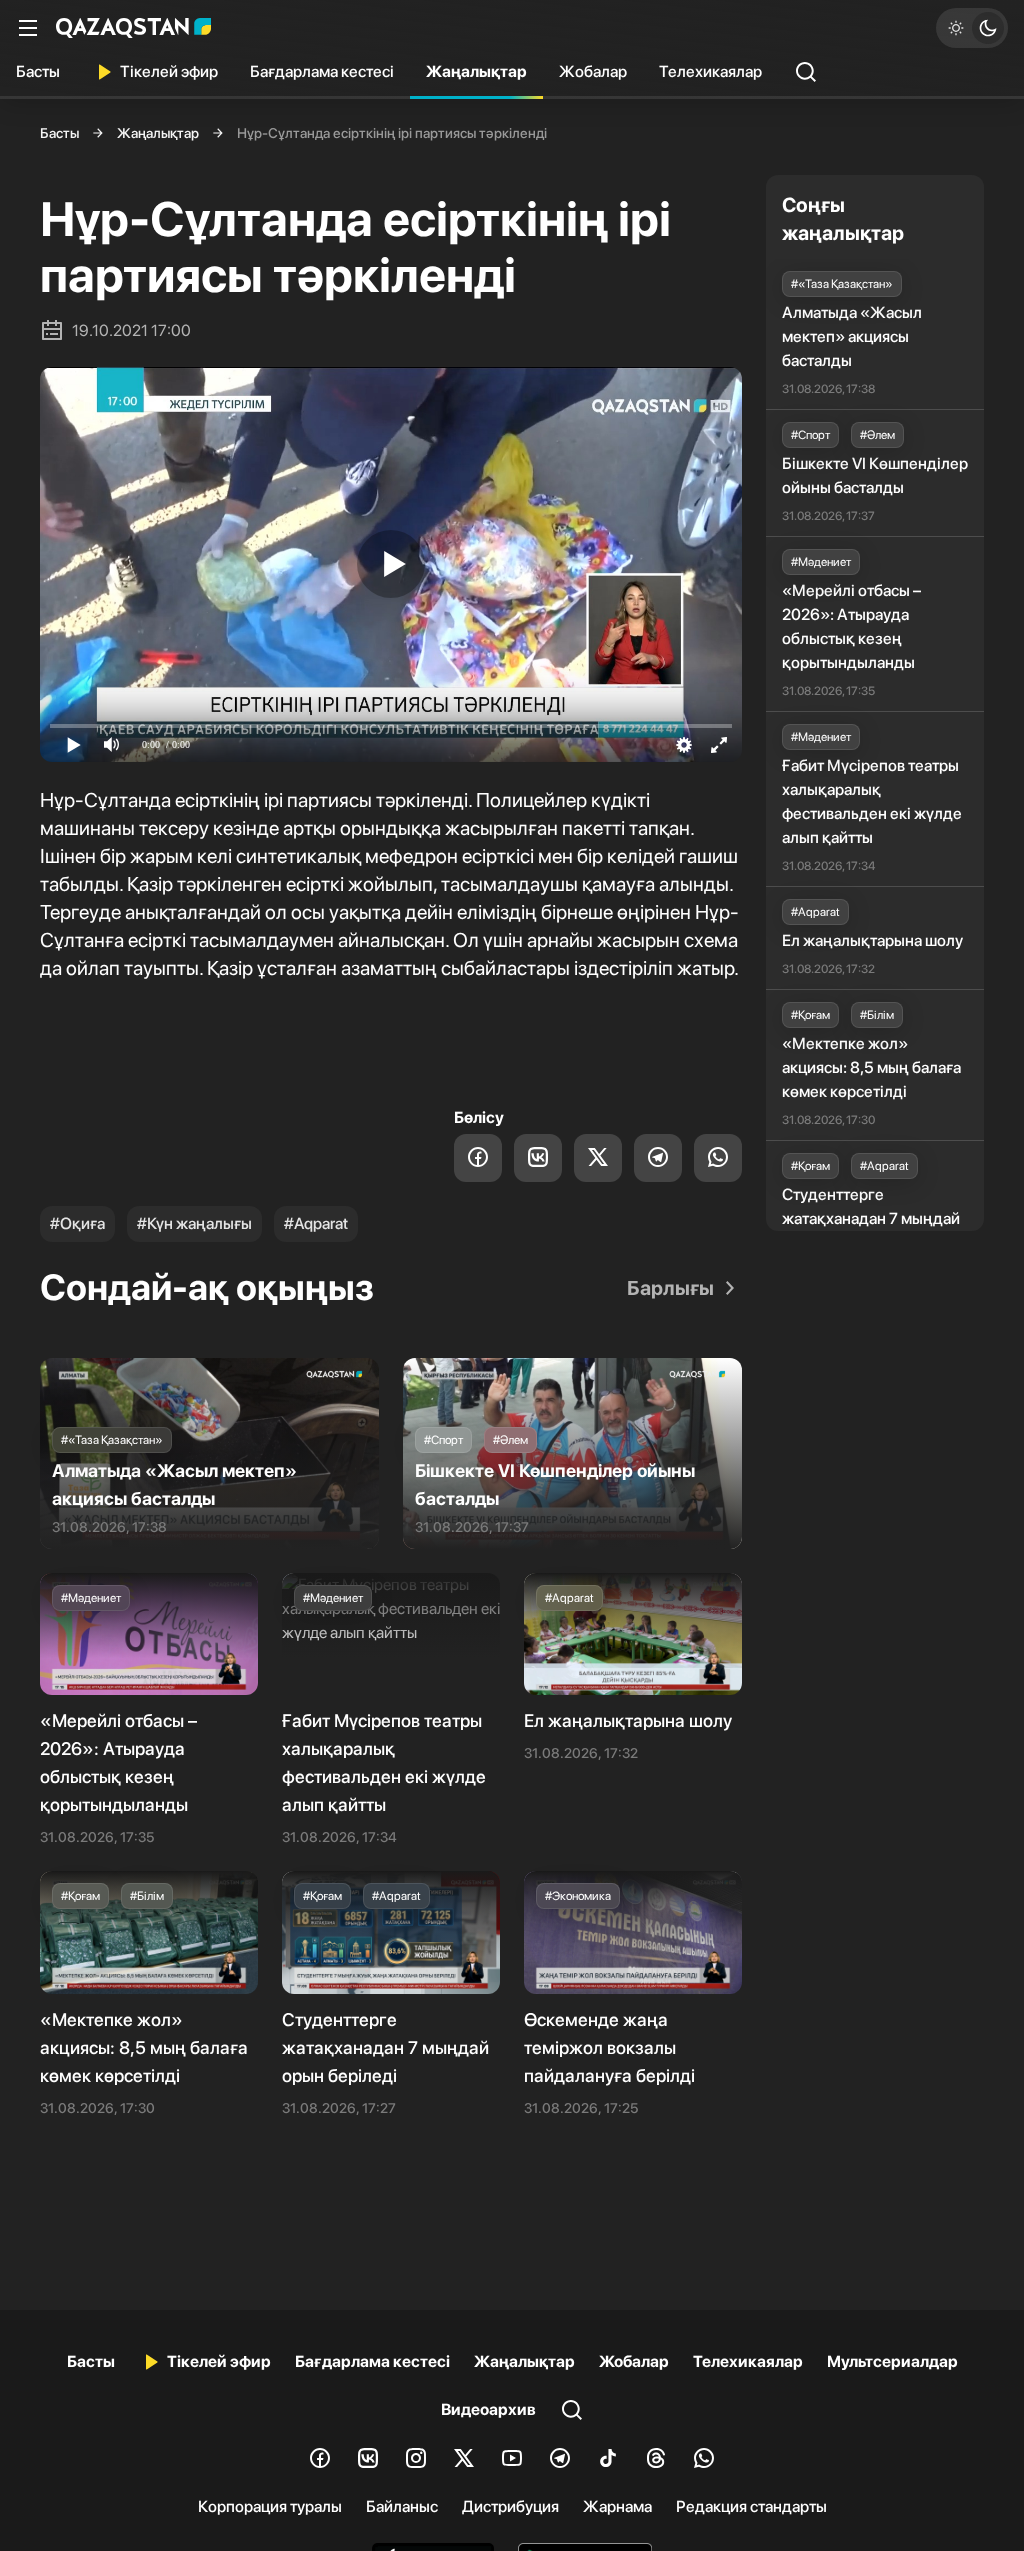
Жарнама (617, 2506)
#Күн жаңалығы (194, 1223)
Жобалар (593, 71)
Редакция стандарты (751, 2506)
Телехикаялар (710, 71)
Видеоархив (488, 2409)
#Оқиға (77, 1223)
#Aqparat (316, 1223)
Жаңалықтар (476, 71)
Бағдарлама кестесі (322, 71)
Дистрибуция (510, 2506)
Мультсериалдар (892, 2361)
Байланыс (402, 2506)
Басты (38, 71)
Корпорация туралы (270, 2506)
